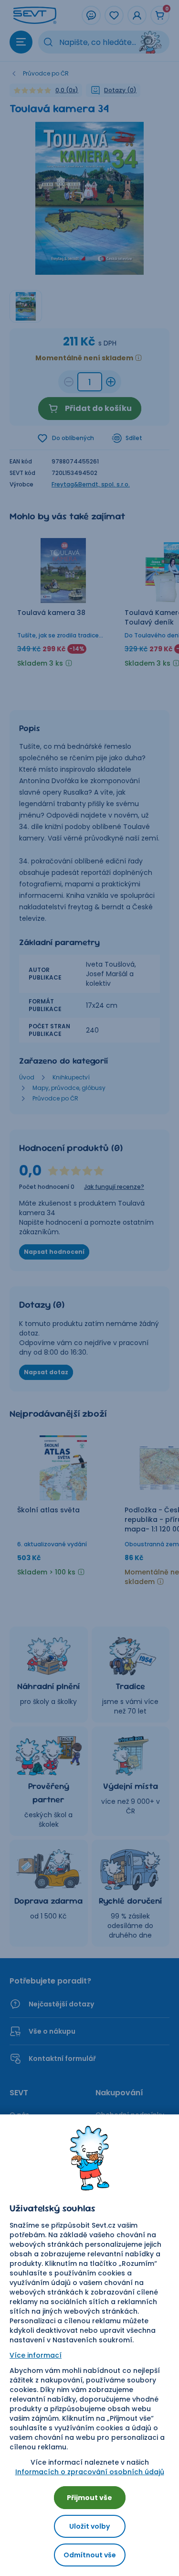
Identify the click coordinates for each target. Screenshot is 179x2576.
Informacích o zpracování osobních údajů (90, 2472)
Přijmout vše (89, 2498)
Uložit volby (89, 2526)
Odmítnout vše (90, 2555)
